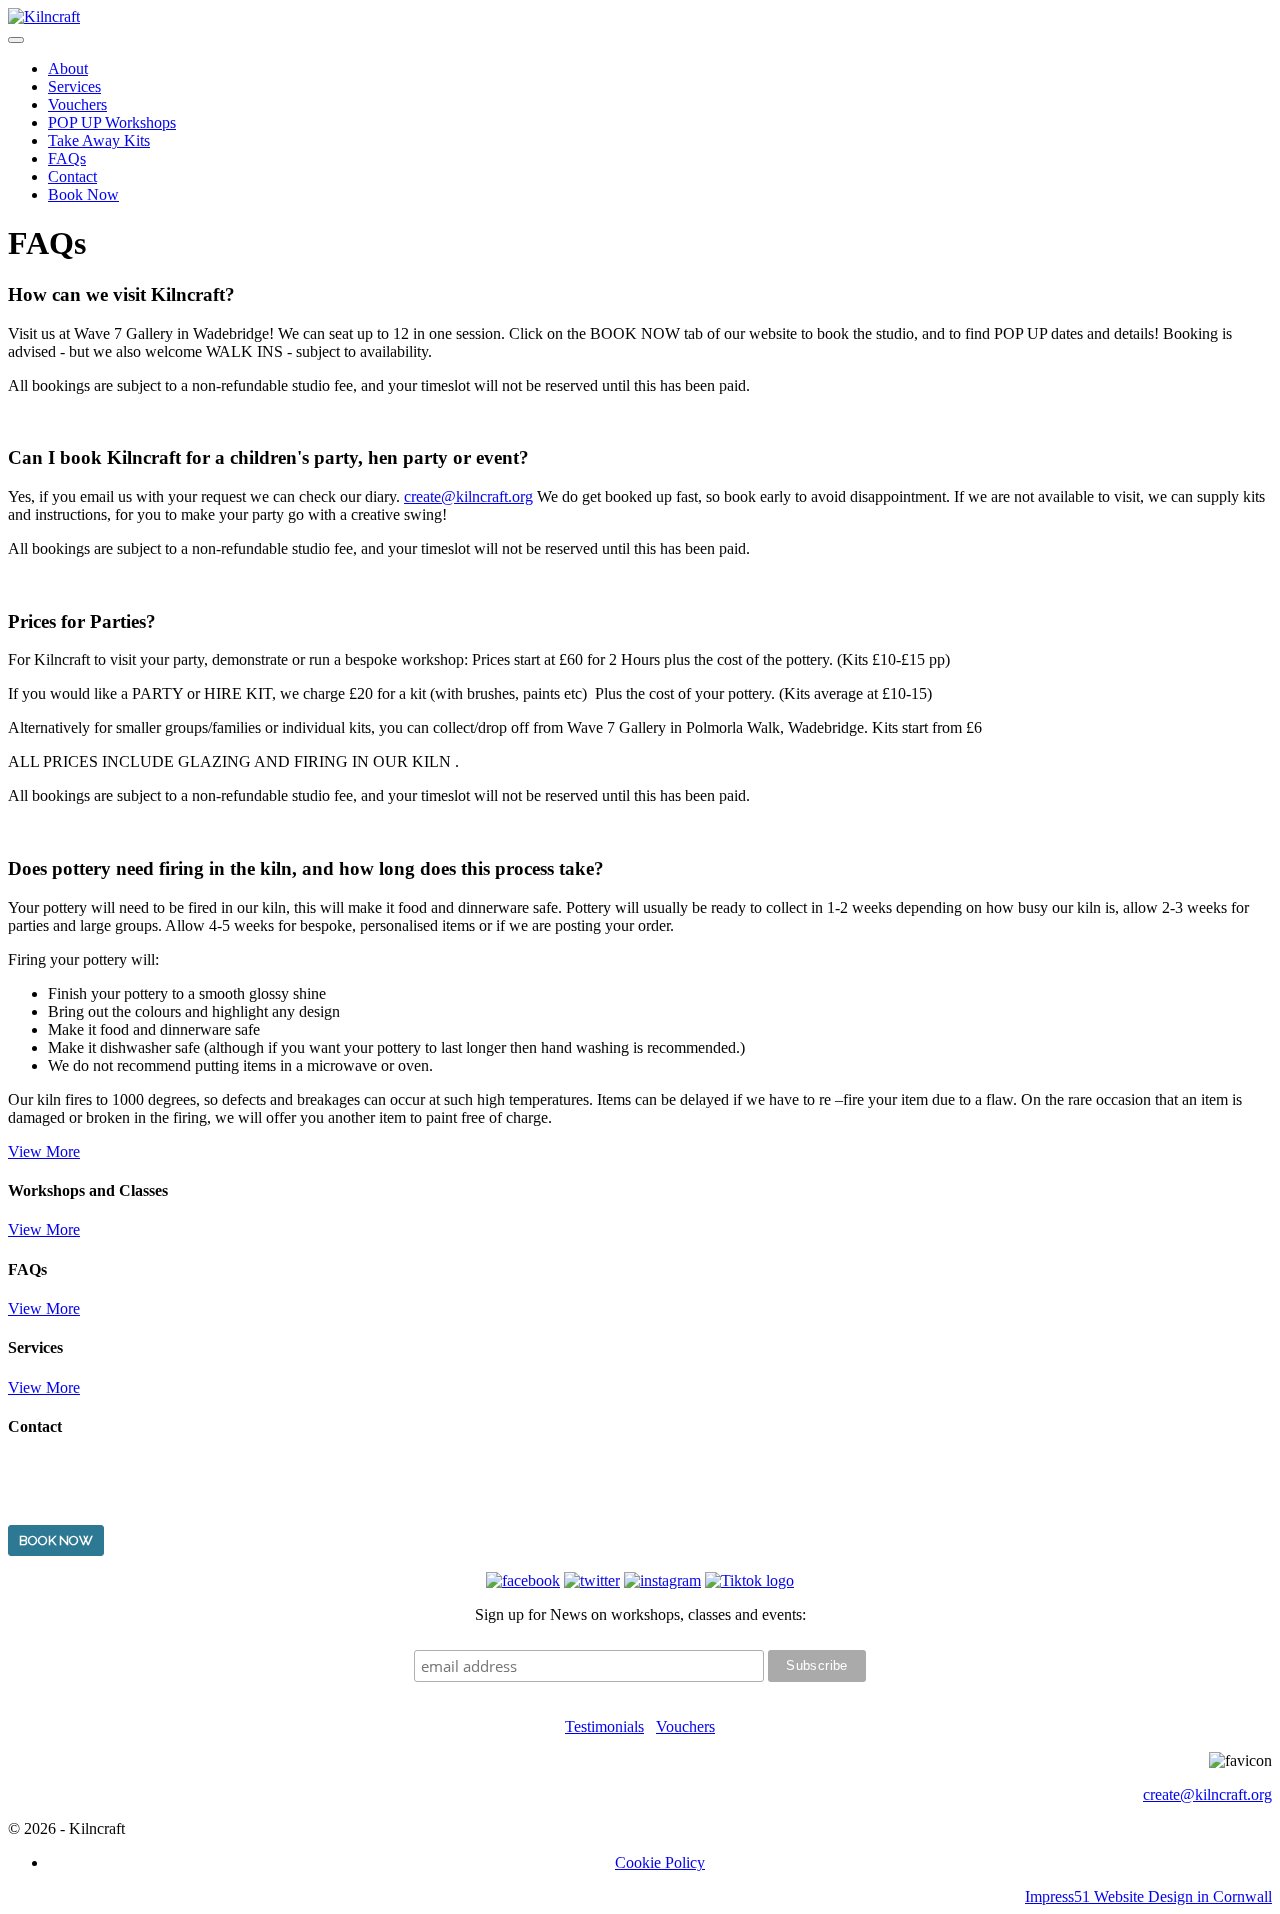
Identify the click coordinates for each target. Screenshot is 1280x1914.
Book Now (83, 194)
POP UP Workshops (112, 122)
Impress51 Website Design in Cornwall (1148, 1896)
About (68, 68)
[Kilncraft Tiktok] (749, 1580)
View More (44, 1151)
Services (74, 86)
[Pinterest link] (592, 1580)
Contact (72, 176)
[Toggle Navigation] (16, 40)
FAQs (67, 158)
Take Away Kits (99, 140)
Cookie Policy (660, 1862)
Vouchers (77, 104)
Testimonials (604, 1726)
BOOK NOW (56, 1540)
